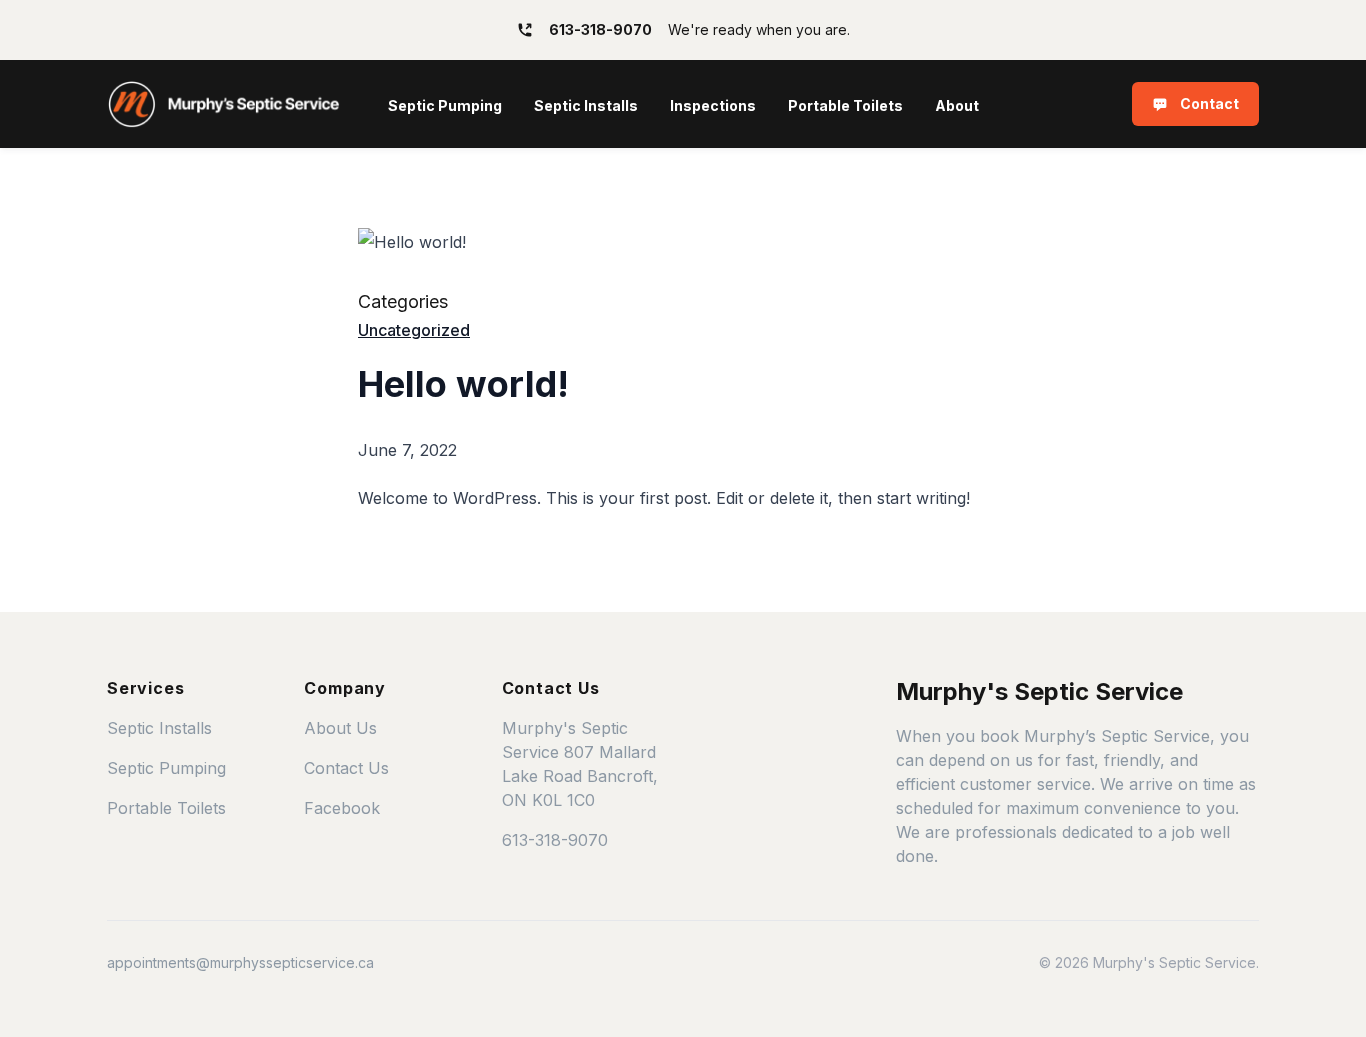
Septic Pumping (445, 105)
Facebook (342, 808)
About (957, 105)
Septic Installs (586, 105)
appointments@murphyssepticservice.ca (240, 962)
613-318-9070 (555, 840)
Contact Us (346, 768)
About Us (340, 728)
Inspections (713, 105)
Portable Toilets (845, 105)
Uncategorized (414, 330)
